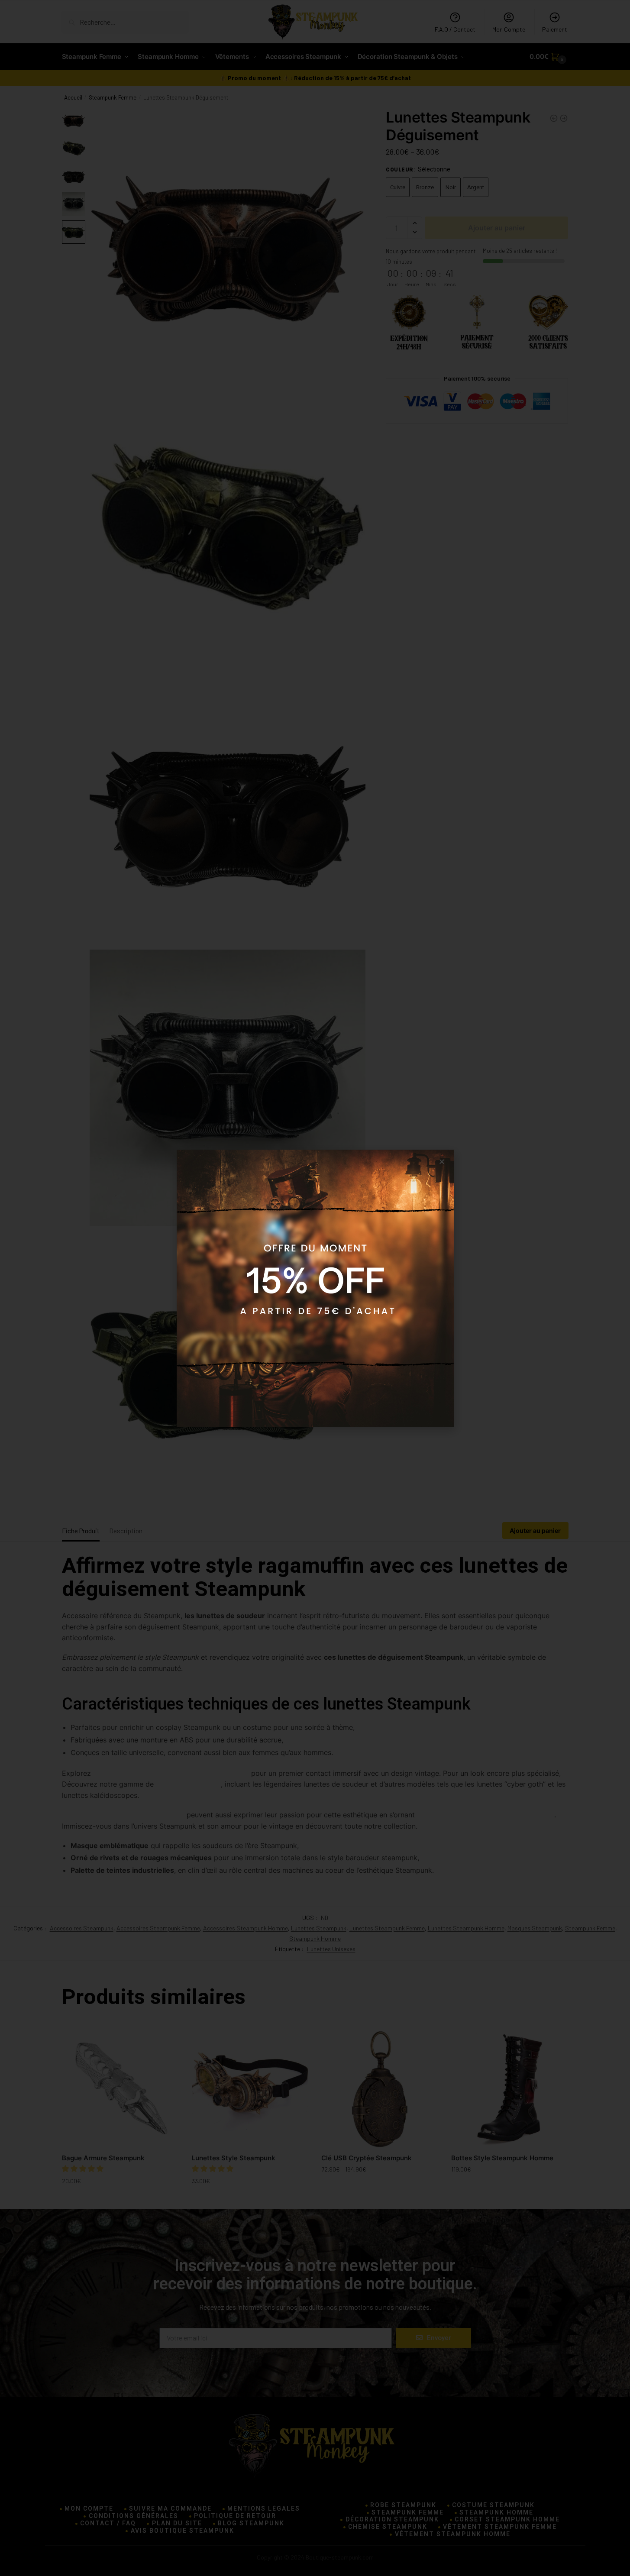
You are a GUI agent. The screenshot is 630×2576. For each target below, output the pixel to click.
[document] (315, 1288)
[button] (442, 1162)
